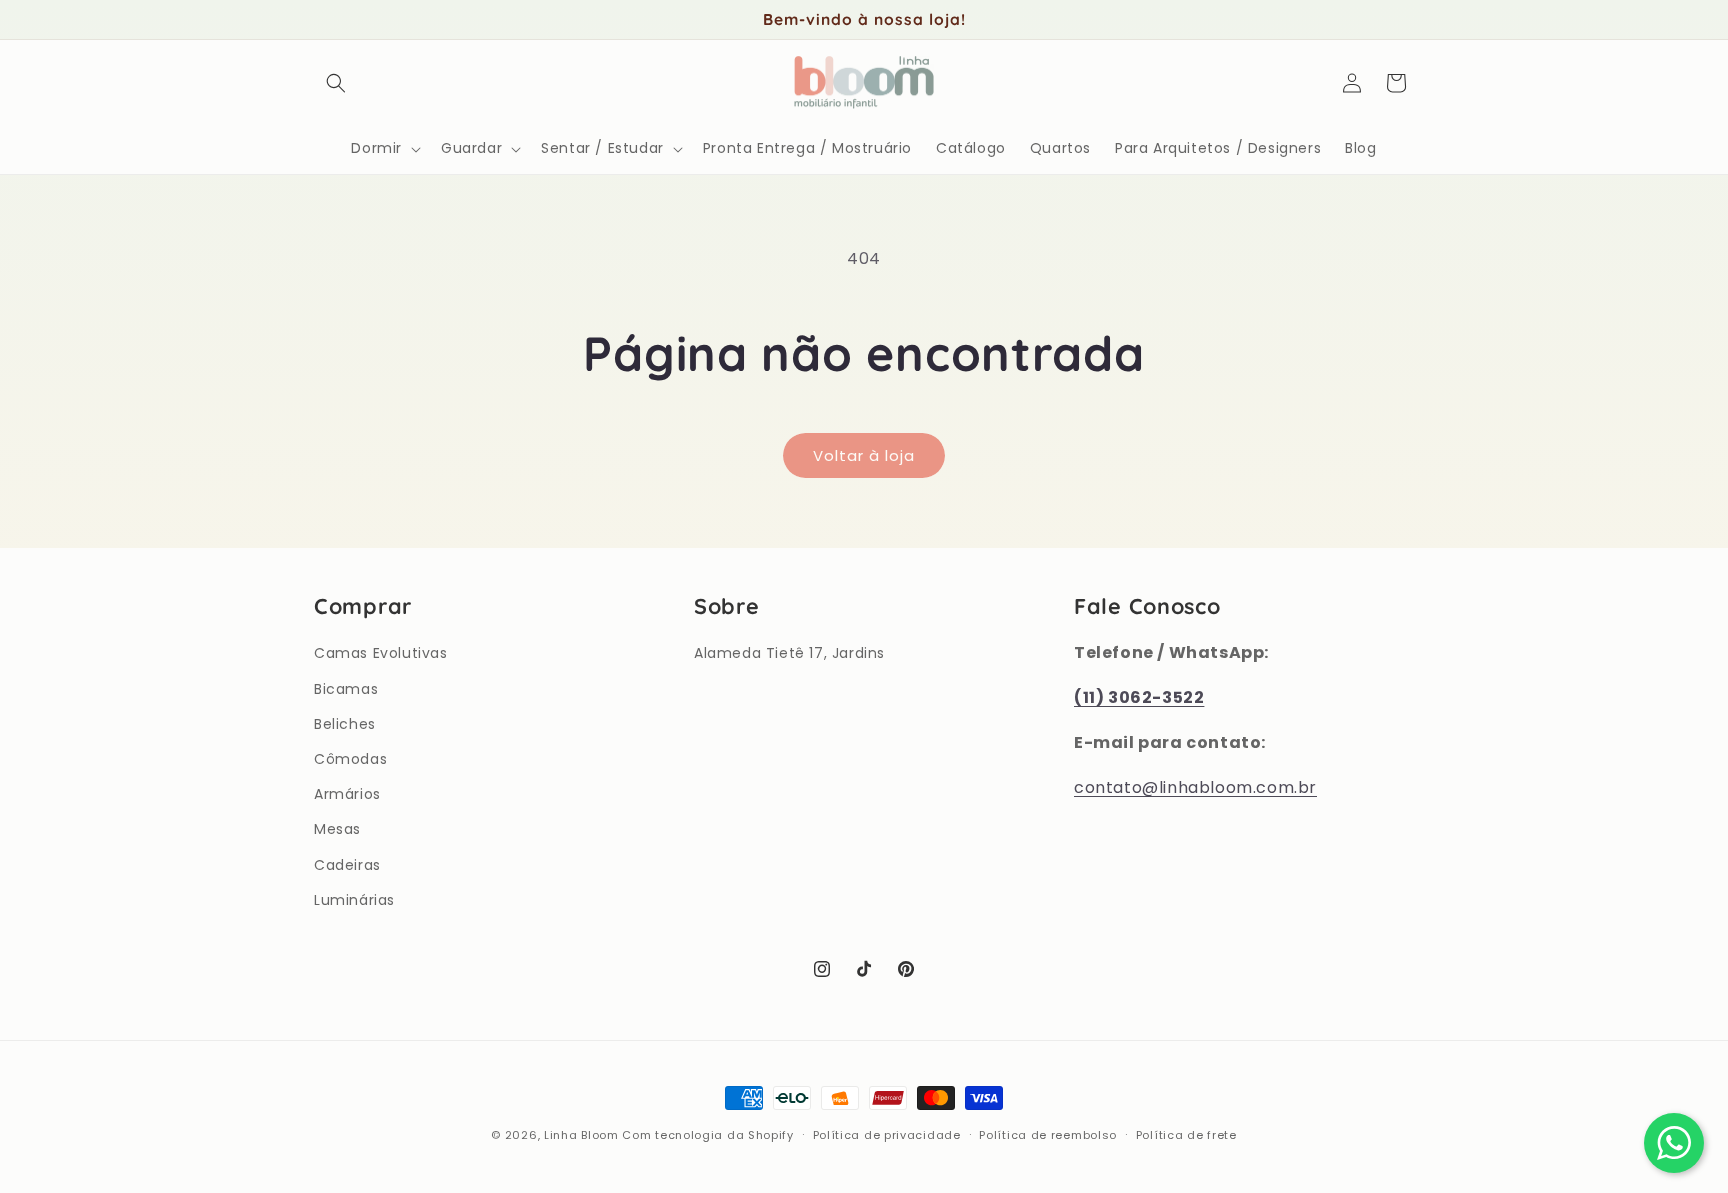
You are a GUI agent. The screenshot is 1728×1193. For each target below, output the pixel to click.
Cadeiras (347, 865)
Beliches (345, 724)
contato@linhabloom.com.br (1195, 787)
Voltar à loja (864, 455)
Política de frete (1186, 1135)
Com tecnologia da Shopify (708, 1135)
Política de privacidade (887, 1135)
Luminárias (354, 900)
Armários (347, 794)
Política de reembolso (1048, 1135)
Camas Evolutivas (381, 653)
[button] (336, 83)
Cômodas (350, 759)
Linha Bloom (581, 1135)
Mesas (337, 829)
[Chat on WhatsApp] (1674, 1143)
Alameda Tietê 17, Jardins (789, 653)
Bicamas (346, 689)
